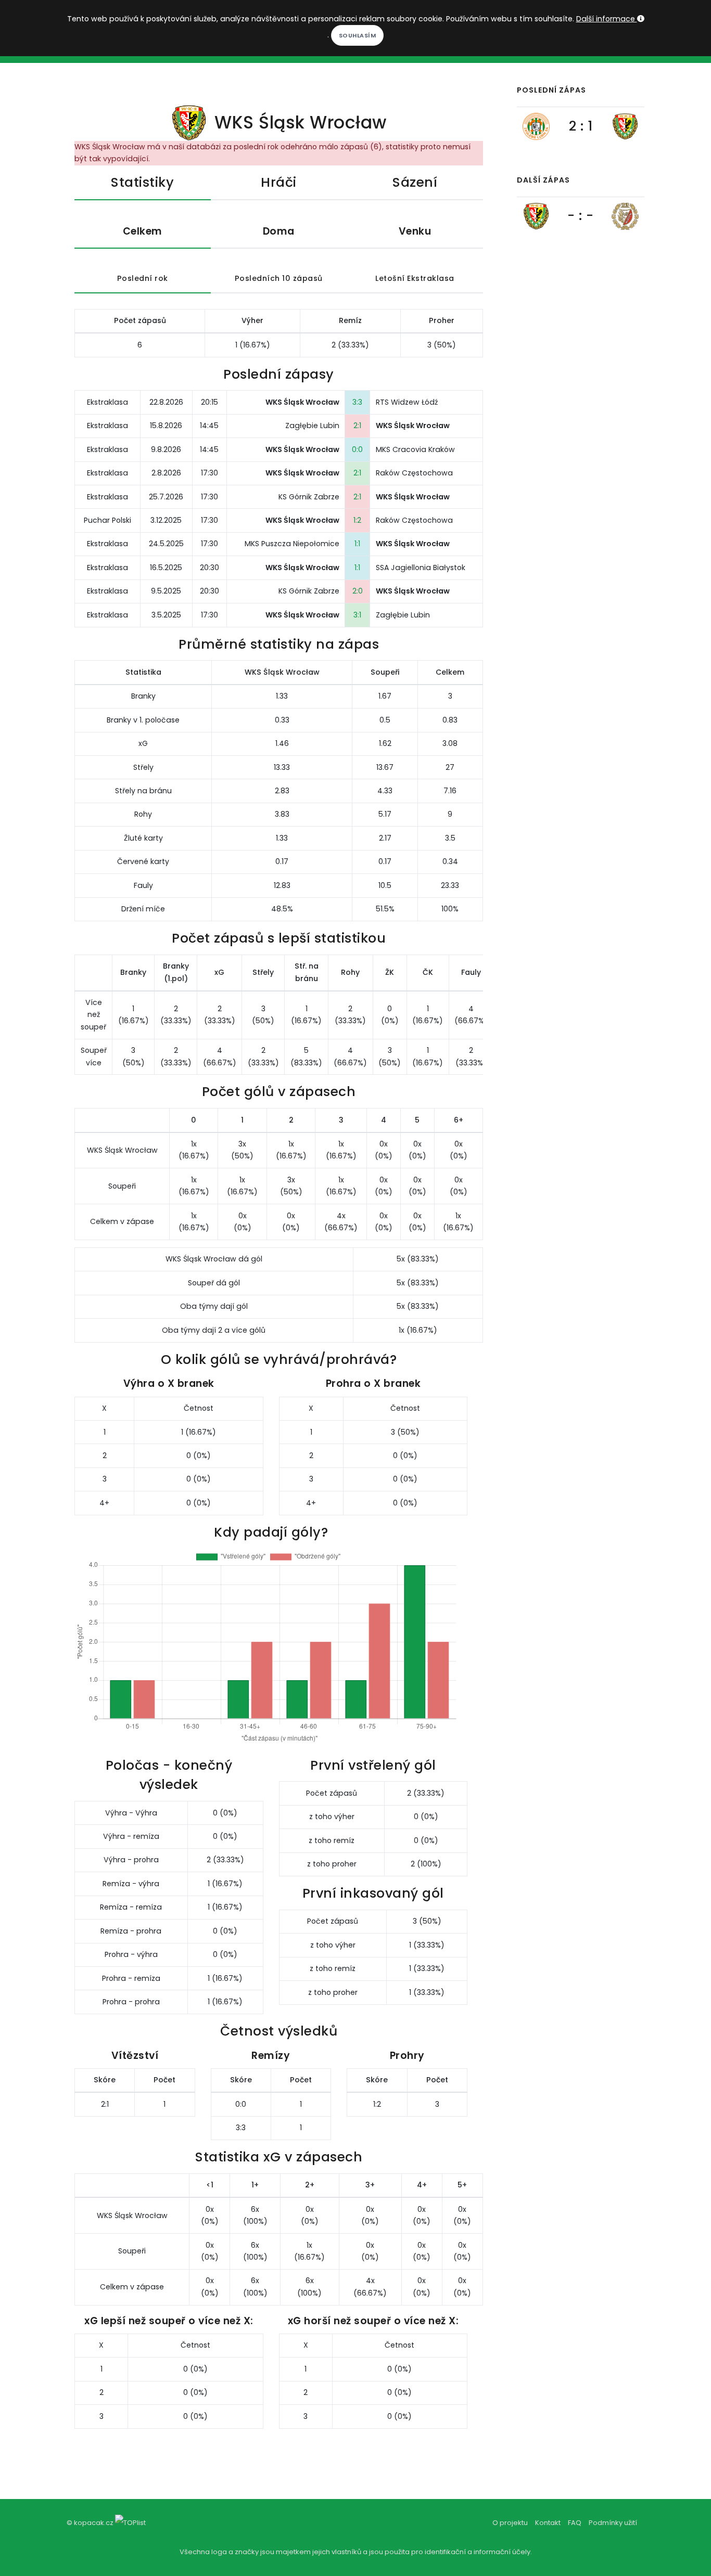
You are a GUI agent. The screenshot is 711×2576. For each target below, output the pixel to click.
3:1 (357, 615)
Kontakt (548, 2523)
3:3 (357, 402)
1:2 (357, 520)
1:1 (357, 544)
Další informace (607, 19)
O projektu (510, 2523)
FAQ (575, 2523)
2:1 (357, 426)
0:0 (357, 449)
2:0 (358, 591)
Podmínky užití (613, 2523)
